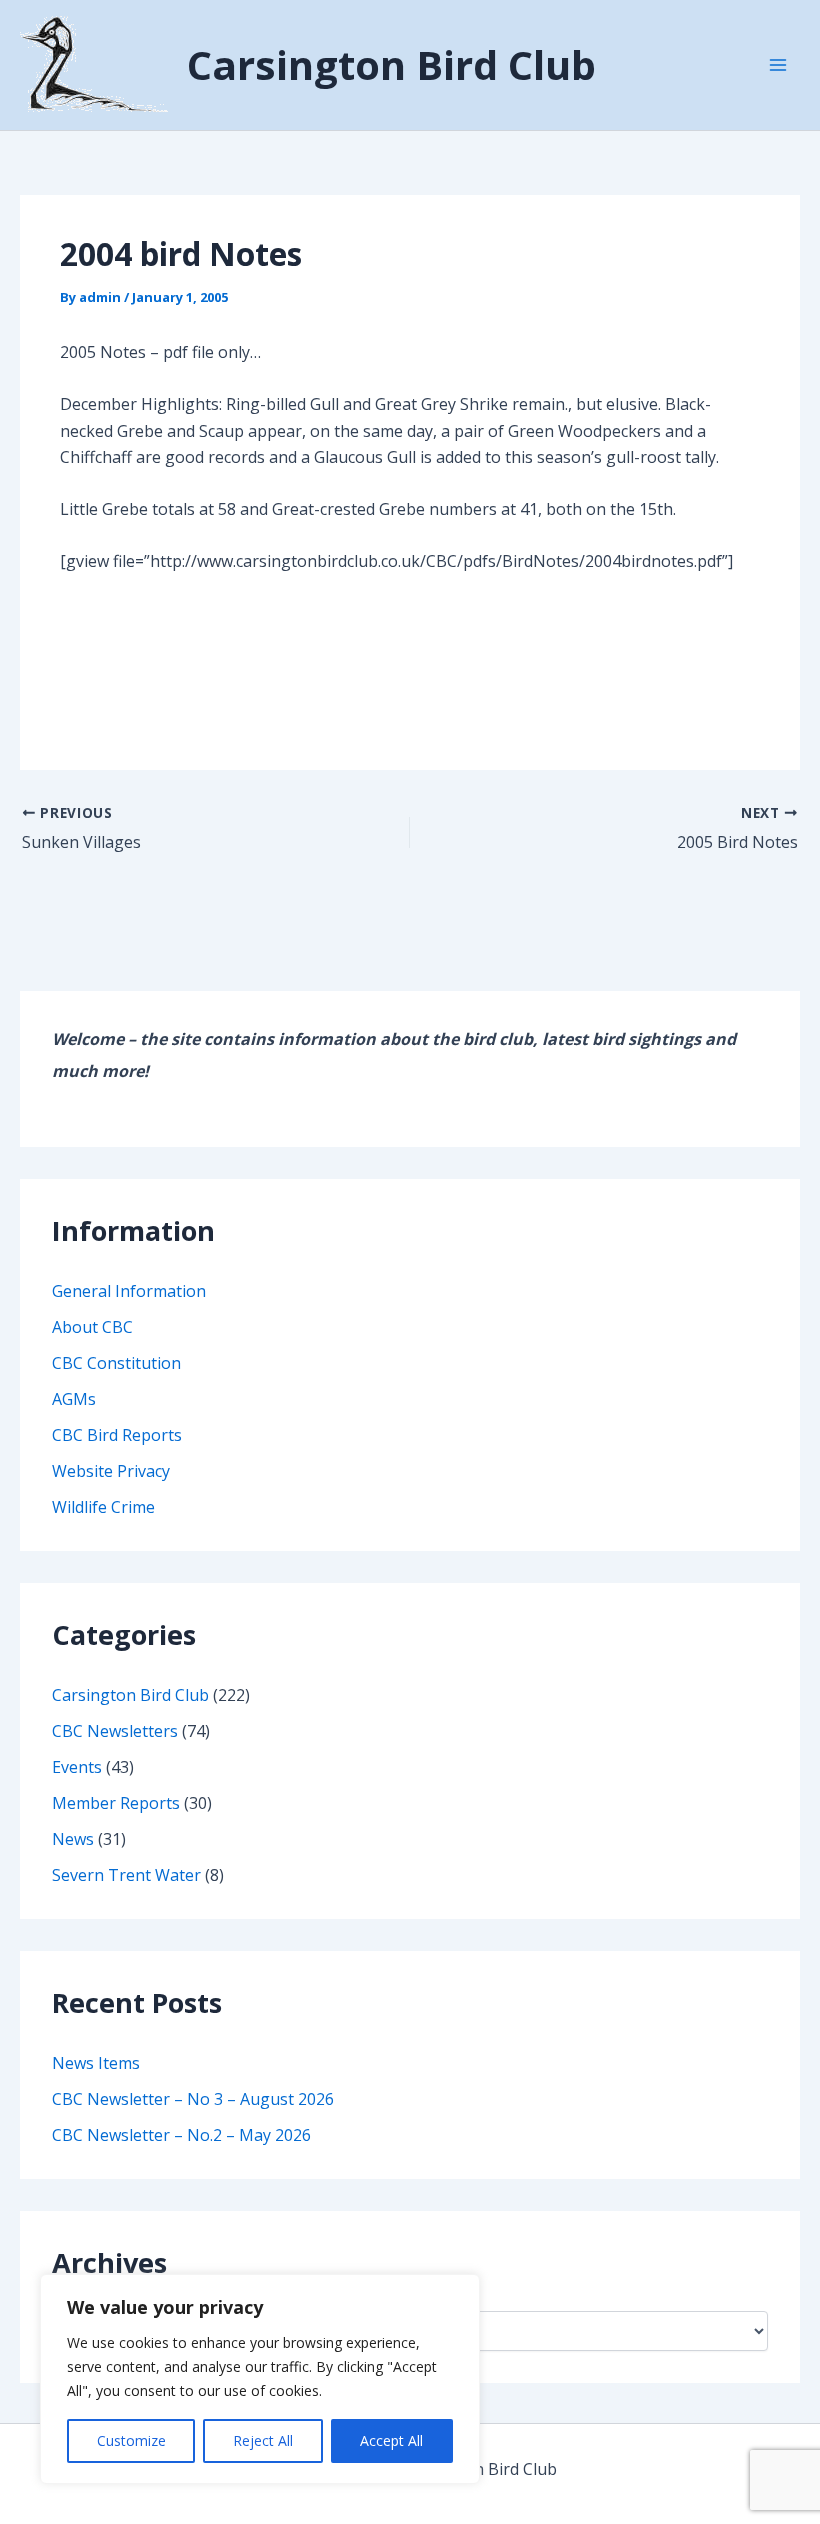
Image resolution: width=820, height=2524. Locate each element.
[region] (260, 2379)
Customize (131, 2440)
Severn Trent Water (126, 1875)
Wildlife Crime (103, 1507)
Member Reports (116, 1803)
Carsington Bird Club (391, 64)
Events (77, 1767)
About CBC (92, 1327)
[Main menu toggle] (778, 65)
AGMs (74, 1399)
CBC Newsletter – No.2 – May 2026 (181, 2135)
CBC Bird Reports (117, 1435)
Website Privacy (111, 1471)
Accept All (391, 2440)
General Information (129, 1291)
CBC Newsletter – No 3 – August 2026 (193, 2099)
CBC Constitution (116, 1363)
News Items (96, 2063)
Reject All (263, 2440)
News (73, 1839)
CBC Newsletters (115, 1731)
